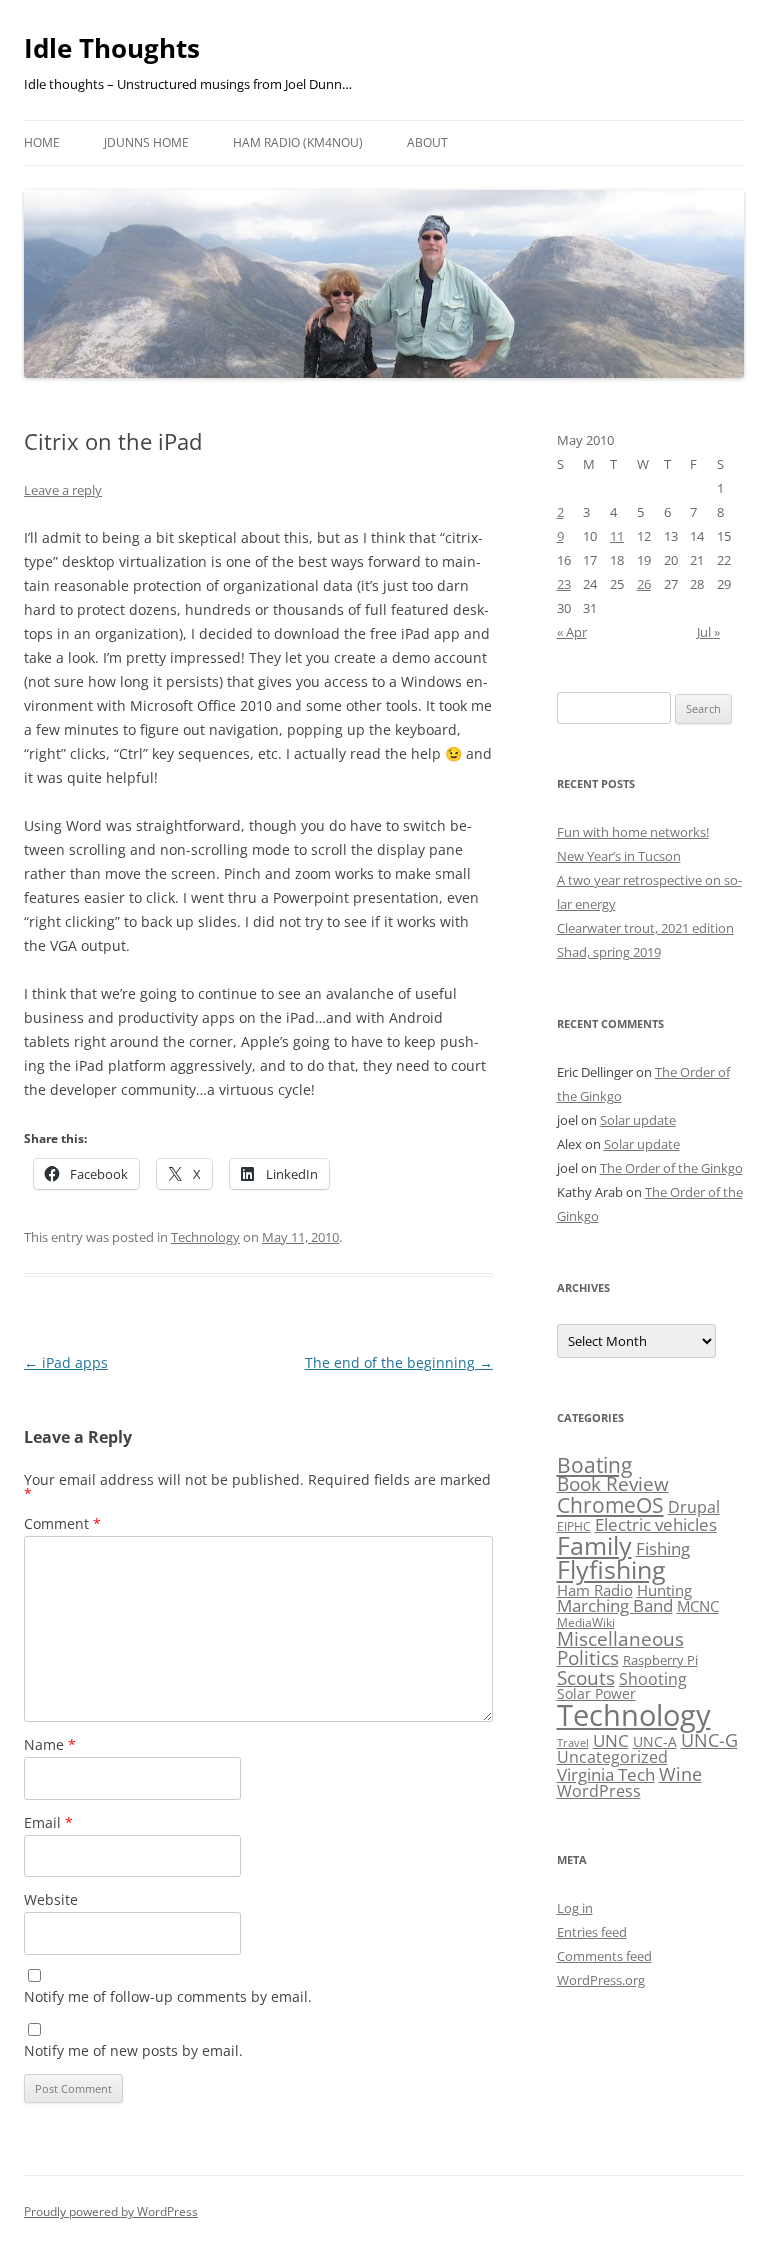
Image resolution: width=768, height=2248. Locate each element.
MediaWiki (586, 1622)
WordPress (599, 1791)
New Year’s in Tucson (619, 856)
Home (42, 142)
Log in (575, 1908)
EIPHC (574, 1526)
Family (594, 1545)
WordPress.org (601, 1980)
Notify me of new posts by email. (133, 2050)
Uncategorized (612, 1757)
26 (644, 584)
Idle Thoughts (112, 48)
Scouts (586, 1677)
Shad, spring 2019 (609, 952)
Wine (680, 1774)
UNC (611, 1740)
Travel (573, 1743)
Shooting (653, 1679)
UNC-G (709, 1739)
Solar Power (596, 1693)
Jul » (708, 632)
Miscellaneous (620, 1638)
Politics (588, 1657)
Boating (594, 1464)
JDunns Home (146, 142)
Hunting (664, 1590)
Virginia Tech (606, 1774)
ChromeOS (610, 1504)
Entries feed (592, 1932)
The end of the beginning (399, 1362)
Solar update (638, 1120)
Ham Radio (595, 1590)
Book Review (613, 1484)
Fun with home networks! (633, 832)
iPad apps (66, 1362)
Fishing (663, 1548)
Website (51, 1899)
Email (48, 1822)
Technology (205, 1237)
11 (617, 536)
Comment (62, 1523)
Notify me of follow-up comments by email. (168, 1996)
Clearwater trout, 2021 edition (645, 928)
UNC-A (655, 1741)
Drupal (694, 1507)
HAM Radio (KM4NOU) (298, 142)
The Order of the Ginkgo (671, 1168)
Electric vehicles (656, 1524)
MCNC (698, 1606)
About (427, 142)
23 (564, 584)
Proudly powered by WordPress (111, 2211)
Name (50, 1744)
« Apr (572, 632)
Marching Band (615, 1605)
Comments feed (604, 1956)
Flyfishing (611, 1569)
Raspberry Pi (660, 1660)
